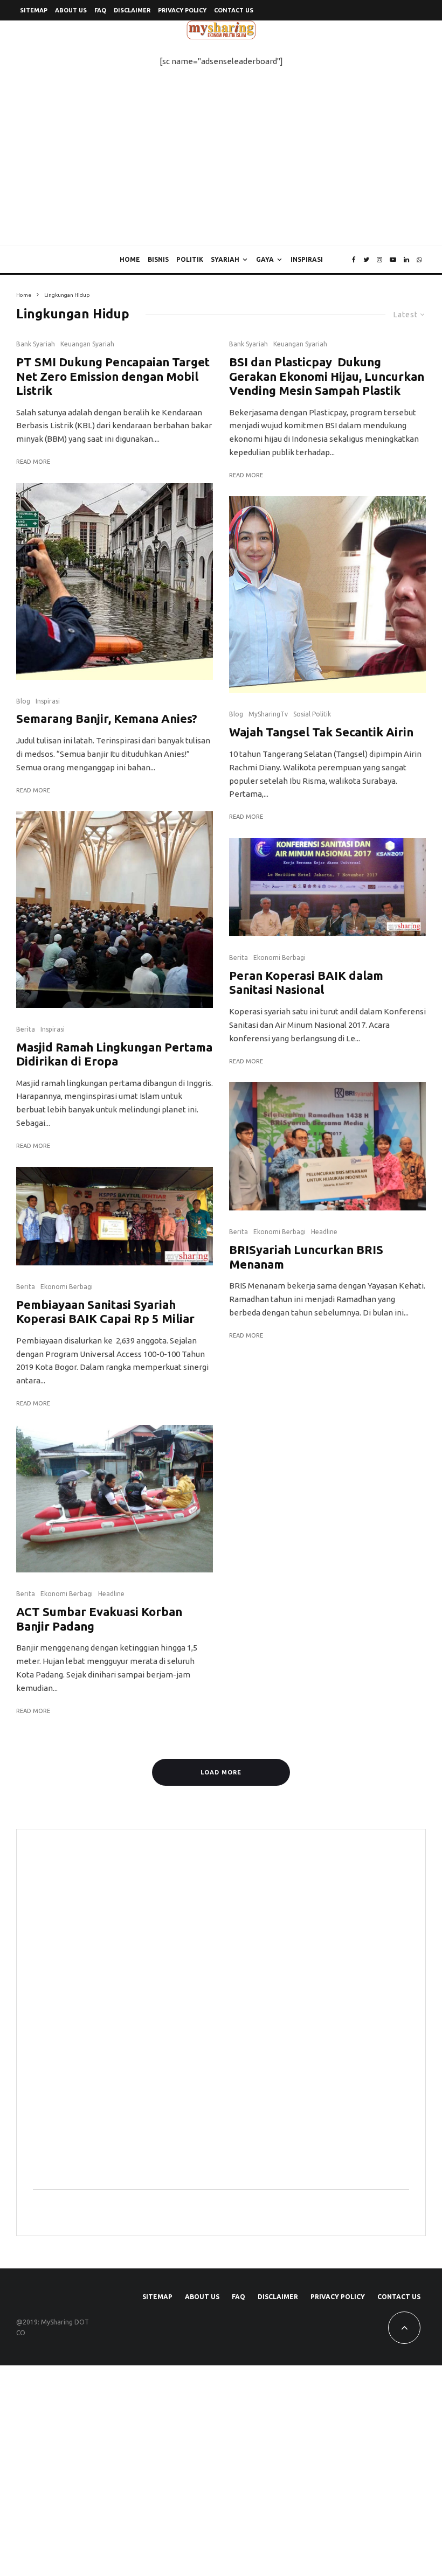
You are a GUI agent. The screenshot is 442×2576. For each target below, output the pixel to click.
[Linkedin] (406, 260)
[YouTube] (393, 260)
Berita (26, 1029)
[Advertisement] (221, 165)
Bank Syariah (36, 344)
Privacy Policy (182, 10)
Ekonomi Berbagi (67, 1287)
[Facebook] (354, 260)
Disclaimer (132, 10)
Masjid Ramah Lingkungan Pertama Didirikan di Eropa (114, 1054)
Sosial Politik (312, 714)
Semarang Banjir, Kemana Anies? (107, 718)
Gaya (265, 259)
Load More (221, 1772)
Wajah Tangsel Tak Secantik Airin (321, 732)
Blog (23, 701)
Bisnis (158, 259)
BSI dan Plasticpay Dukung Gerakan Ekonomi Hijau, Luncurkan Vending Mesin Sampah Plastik (327, 376)
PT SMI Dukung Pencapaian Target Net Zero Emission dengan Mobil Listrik (113, 376)
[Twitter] (366, 260)
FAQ (100, 10)
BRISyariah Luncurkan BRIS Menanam (306, 1256)
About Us (71, 10)
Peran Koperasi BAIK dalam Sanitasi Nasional (306, 982)
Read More (33, 462)
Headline (111, 1594)
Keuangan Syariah (87, 344)
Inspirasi (307, 259)
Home (130, 259)
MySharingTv (268, 714)
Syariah (225, 259)
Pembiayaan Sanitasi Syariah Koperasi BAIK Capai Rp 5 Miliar (105, 1311)
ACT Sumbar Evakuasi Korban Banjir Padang (99, 1618)
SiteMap (34, 10)
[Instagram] (379, 260)
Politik (190, 259)
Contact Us (234, 10)
